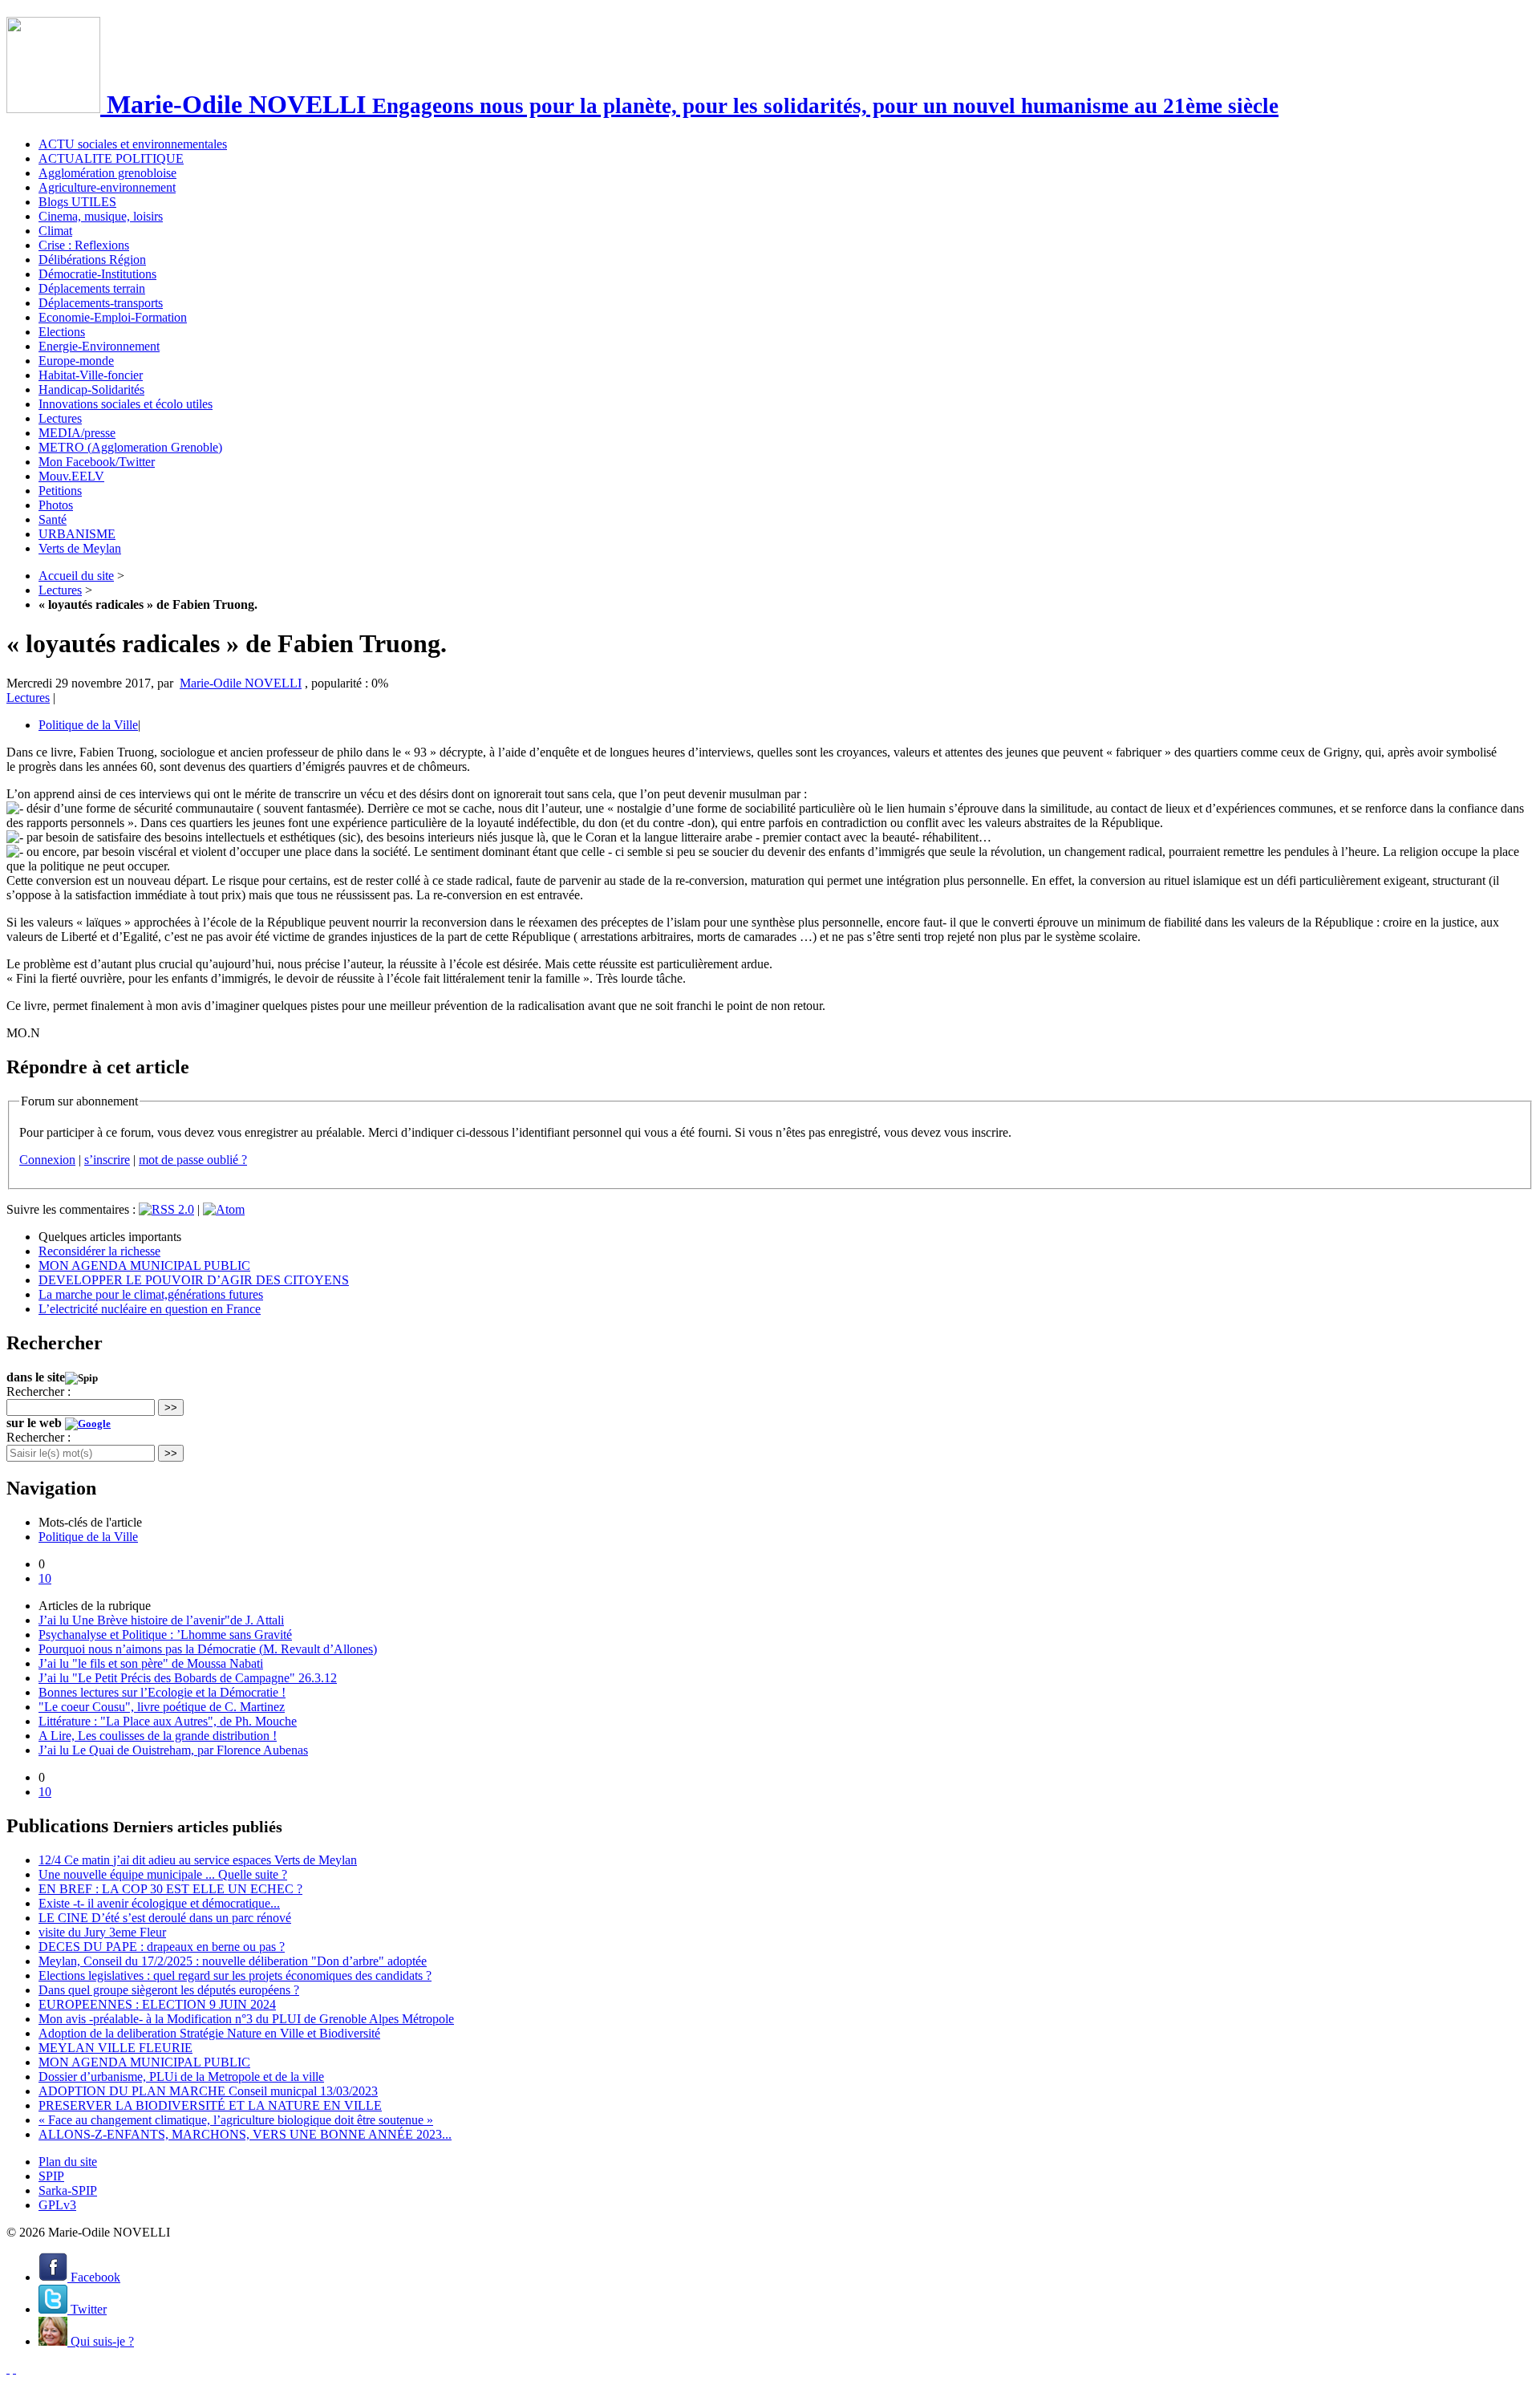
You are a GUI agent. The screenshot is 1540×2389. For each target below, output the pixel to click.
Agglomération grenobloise (107, 173)
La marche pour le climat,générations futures (151, 1294)
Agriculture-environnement (107, 187)
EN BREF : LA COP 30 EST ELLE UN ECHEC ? (170, 1889)
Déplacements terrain (92, 288)
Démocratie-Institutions (97, 274)
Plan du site (68, 2162)
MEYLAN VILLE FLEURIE (115, 2048)
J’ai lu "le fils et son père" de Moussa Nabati (151, 1663)
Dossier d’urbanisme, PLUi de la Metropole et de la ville (181, 2077)
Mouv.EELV (71, 476)
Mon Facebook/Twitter (97, 462)
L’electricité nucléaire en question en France (150, 1309)
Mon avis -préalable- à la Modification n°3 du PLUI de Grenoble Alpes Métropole (246, 2019)
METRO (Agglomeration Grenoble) (130, 447)
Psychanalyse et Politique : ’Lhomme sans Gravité (165, 1635)
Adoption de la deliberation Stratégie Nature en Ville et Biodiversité (209, 2033)
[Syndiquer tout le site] (8, 2369)
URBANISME (77, 534)
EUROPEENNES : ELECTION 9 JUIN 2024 (157, 2004)
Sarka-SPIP (68, 2190)
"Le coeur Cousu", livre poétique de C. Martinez (162, 1707)
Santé (53, 519)
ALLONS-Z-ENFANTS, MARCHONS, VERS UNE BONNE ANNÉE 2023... (245, 2134)
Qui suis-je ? (101, 2341)
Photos (56, 505)
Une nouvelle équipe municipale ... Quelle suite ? (163, 1874)
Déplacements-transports (101, 303)
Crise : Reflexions (84, 245)
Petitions (60, 491)
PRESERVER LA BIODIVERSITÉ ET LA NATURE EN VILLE (210, 2105)
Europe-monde (76, 361)
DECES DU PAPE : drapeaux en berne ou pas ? (162, 1947)
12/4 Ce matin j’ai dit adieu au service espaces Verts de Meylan (198, 1860)
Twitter (87, 2309)
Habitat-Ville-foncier (91, 375)
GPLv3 (57, 2205)
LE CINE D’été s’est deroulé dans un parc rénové (165, 1918)
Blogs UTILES (77, 202)
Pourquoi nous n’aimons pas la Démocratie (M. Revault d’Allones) (208, 1649)
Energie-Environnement (99, 346)
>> (171, 1407)
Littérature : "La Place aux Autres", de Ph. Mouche (168, 1721)
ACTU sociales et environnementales (133, 144)
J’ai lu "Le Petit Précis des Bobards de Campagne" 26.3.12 (188, 1678)
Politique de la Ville (88, 725)
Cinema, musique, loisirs (101, 216)
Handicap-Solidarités (91, 389)
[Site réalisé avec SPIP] (14, 2369)
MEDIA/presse (77, 433)
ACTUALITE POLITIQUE (111, 158)
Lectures (60, 418)
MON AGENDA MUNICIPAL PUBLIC (144, 1265)
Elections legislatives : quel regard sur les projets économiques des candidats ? (235, 1975)
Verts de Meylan (80, 548)
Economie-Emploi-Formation (113, 317)
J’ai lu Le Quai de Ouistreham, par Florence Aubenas (173, 1750)
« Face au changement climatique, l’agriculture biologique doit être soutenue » (236, 2120)
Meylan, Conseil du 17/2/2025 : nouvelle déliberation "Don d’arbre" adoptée (233, 1961)
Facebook (94, 2277)
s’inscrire (107, 1160)
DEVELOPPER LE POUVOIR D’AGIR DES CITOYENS (194, 1280)
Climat (55, 231)
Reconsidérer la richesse (99, 1251)
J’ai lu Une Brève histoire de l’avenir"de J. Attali (161, 1620)
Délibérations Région (92, 260)
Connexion (47, 1160)
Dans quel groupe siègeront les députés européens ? (169, 1990)
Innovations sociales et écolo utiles (126, 404)
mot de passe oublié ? (193, 1160)
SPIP (51, 2176)
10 (45, 1578)
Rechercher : (38, 1391)
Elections (62, 332)
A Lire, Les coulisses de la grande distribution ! (158, 1736)
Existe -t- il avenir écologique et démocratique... (159, 1903)
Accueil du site (76, 576)
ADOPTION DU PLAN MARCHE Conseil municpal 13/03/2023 (208, 2091)
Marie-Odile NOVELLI (241, 683)
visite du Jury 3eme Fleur (102, 1932)
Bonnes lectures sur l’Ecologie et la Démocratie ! (162, 1692)
